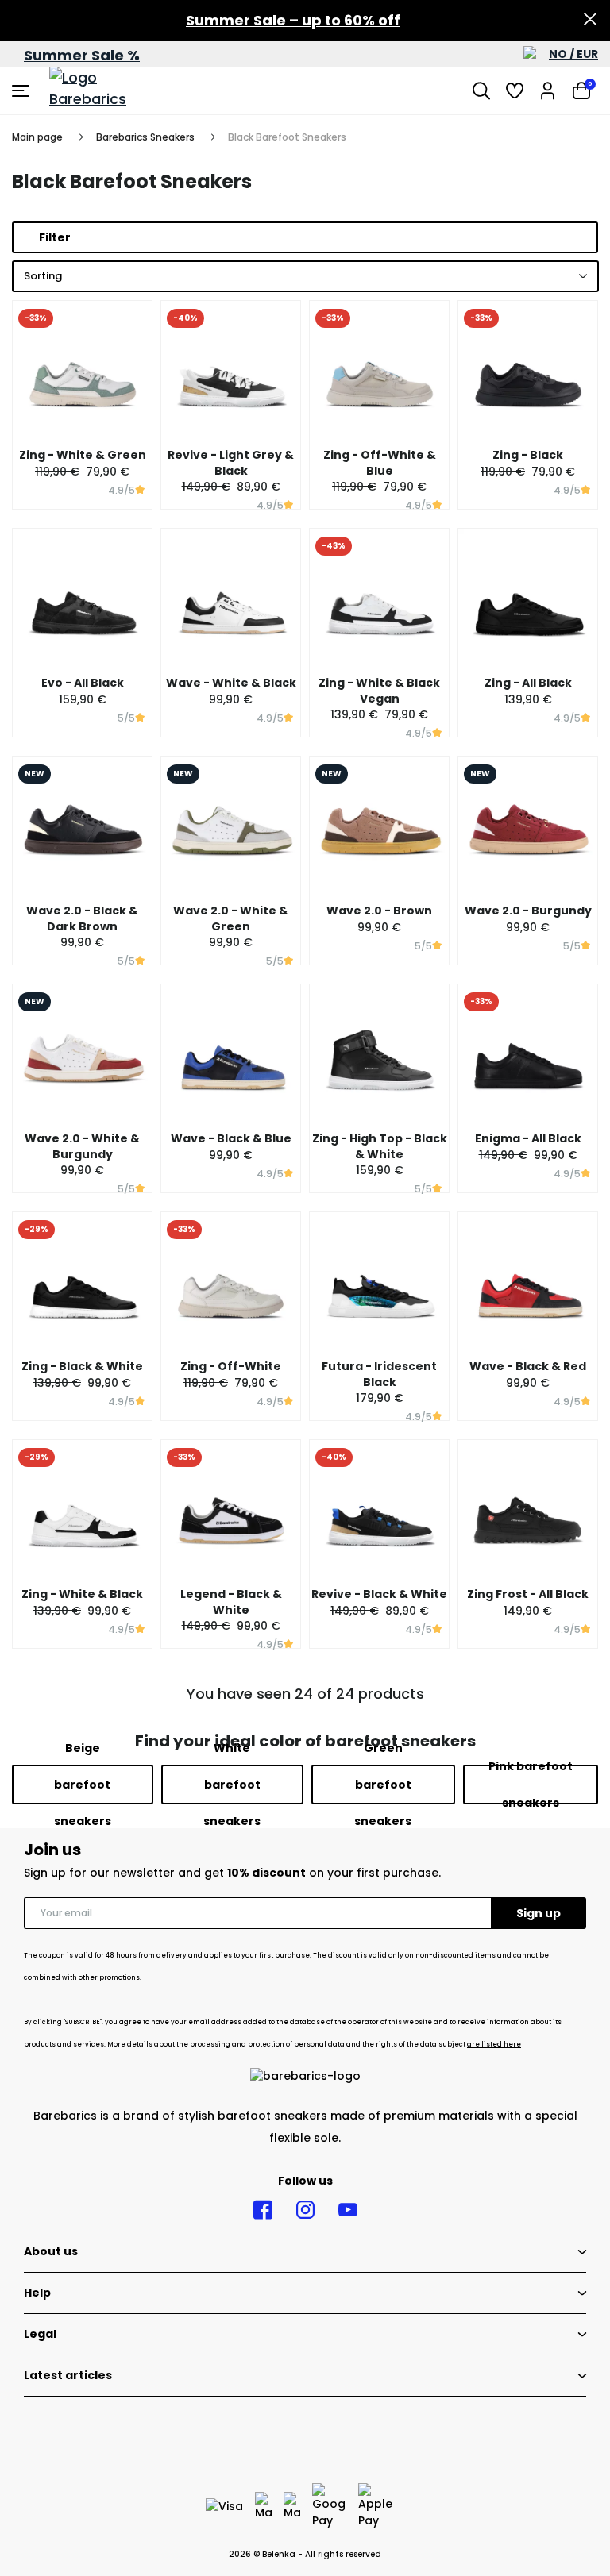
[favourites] (515, 90)
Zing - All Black (528, 683)
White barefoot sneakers (232, 1785)
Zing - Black (528, 455)
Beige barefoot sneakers (83, 1785)
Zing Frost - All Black (528, 1594)
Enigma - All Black (528, 1138)
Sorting (43, 276)
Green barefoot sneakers (383, 1785)
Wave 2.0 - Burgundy (528, 911)
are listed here (494, 2045)
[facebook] (263, 2210)
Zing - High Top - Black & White (380, 1146)
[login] (548, 90)
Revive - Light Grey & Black (231, 463)
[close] (590, 21)
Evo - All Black (83, 683)
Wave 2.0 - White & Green (231, 918)
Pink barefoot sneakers (531, 1785)
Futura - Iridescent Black (379, 1374)
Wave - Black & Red (528, 1366)
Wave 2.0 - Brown (379, 911)
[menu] (23, 90)
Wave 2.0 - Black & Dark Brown (82, 918)
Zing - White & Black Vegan (379, 691)
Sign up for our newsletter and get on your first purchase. (232, 1873)
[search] (481, 90)
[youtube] (348, 2210)
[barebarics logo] (109, 90)
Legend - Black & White (231, 1602)
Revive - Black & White (379, 1594)
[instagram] (305, 2210)
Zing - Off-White (231, 1366)
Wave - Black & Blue (231, 1138)
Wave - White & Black (231, 683)
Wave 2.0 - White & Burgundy (82, 1146)
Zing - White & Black (82, 1594)
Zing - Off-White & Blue (380, 463)
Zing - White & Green (83, 455)
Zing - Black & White (82, 1366)
